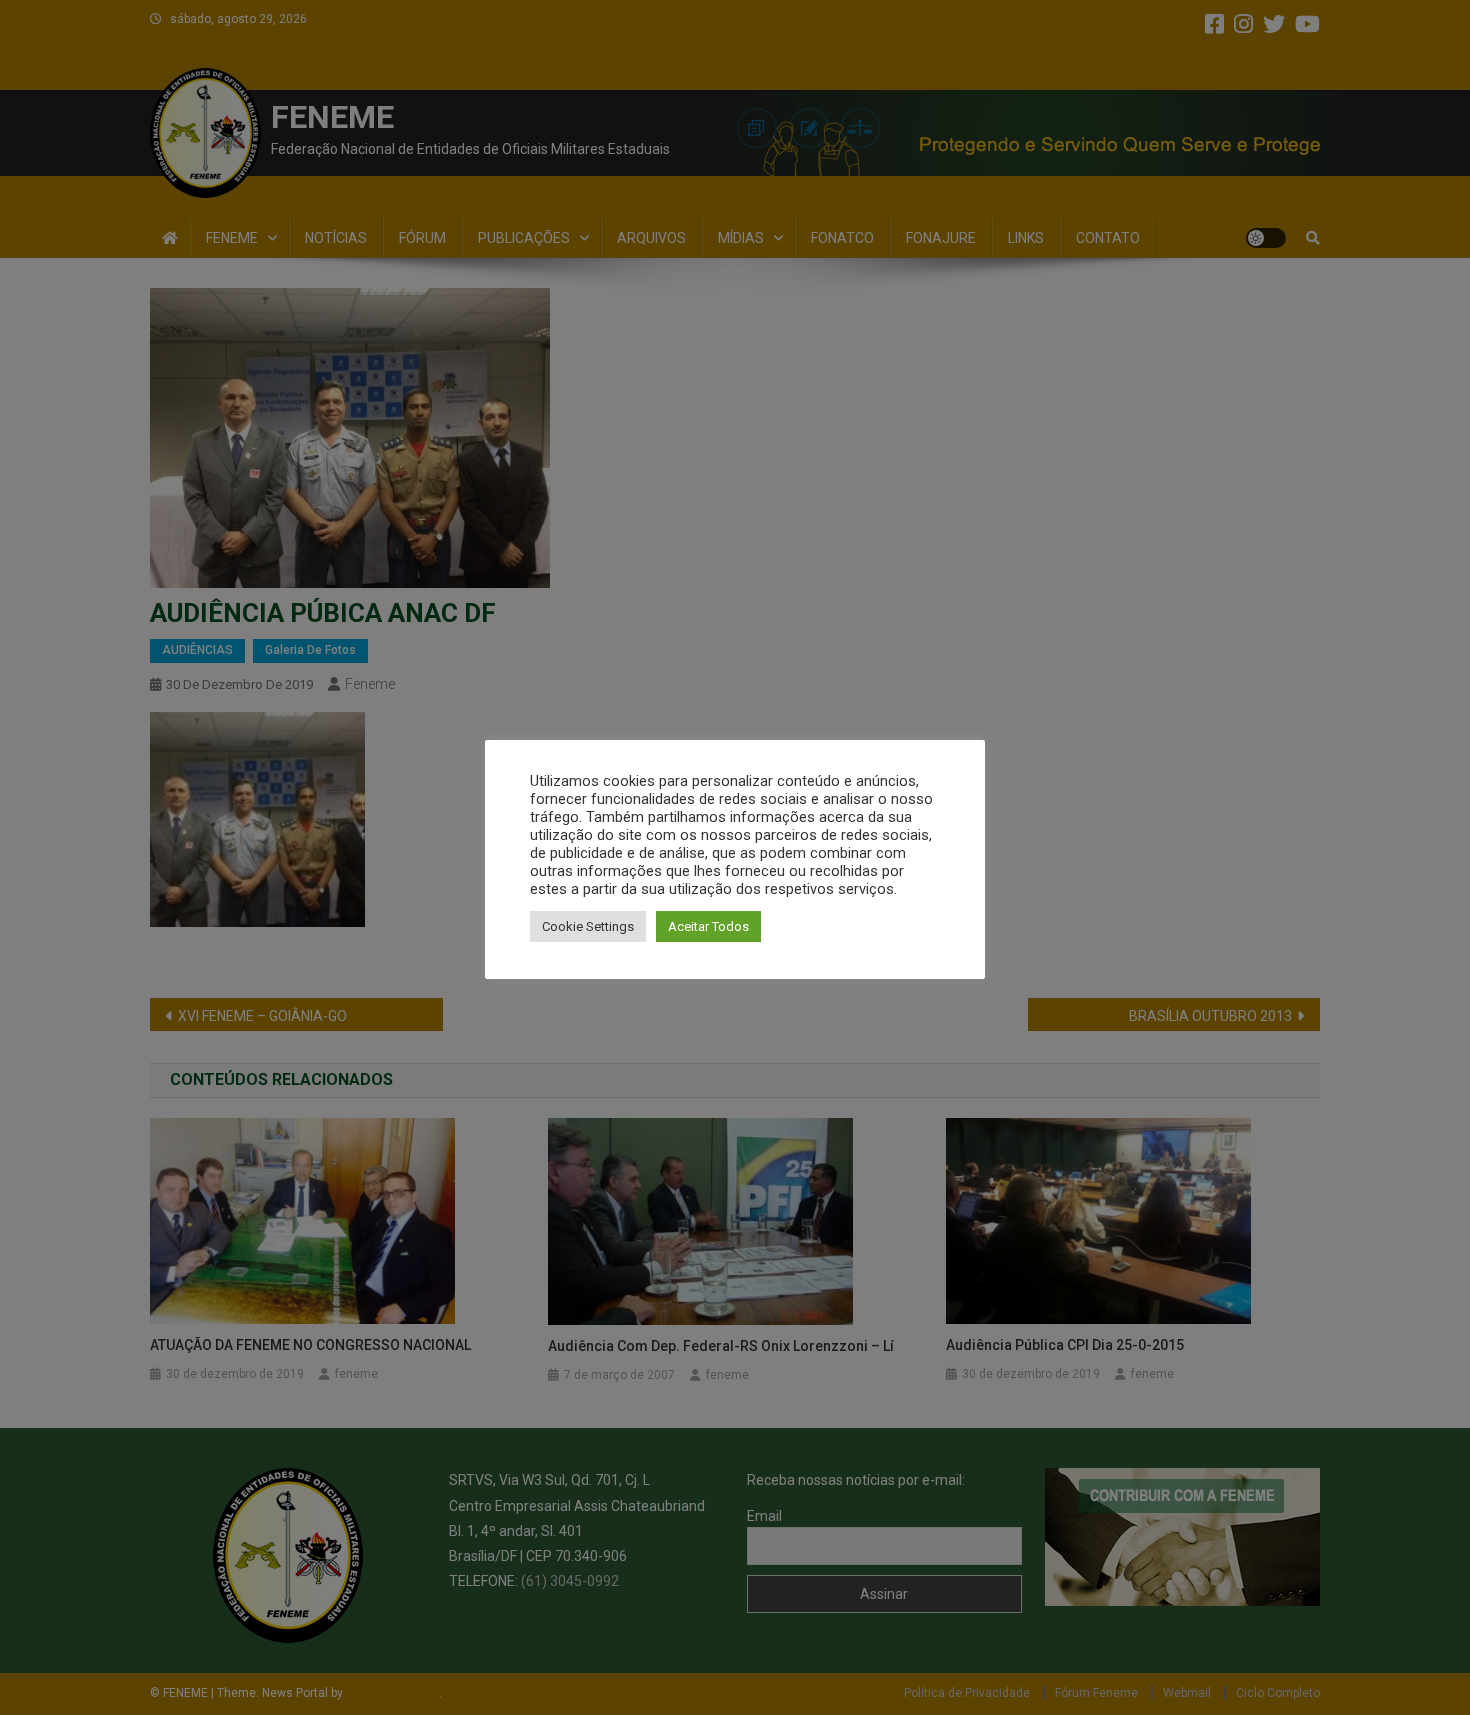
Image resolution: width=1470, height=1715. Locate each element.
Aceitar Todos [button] (708, 926)
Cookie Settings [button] (588, 926)
